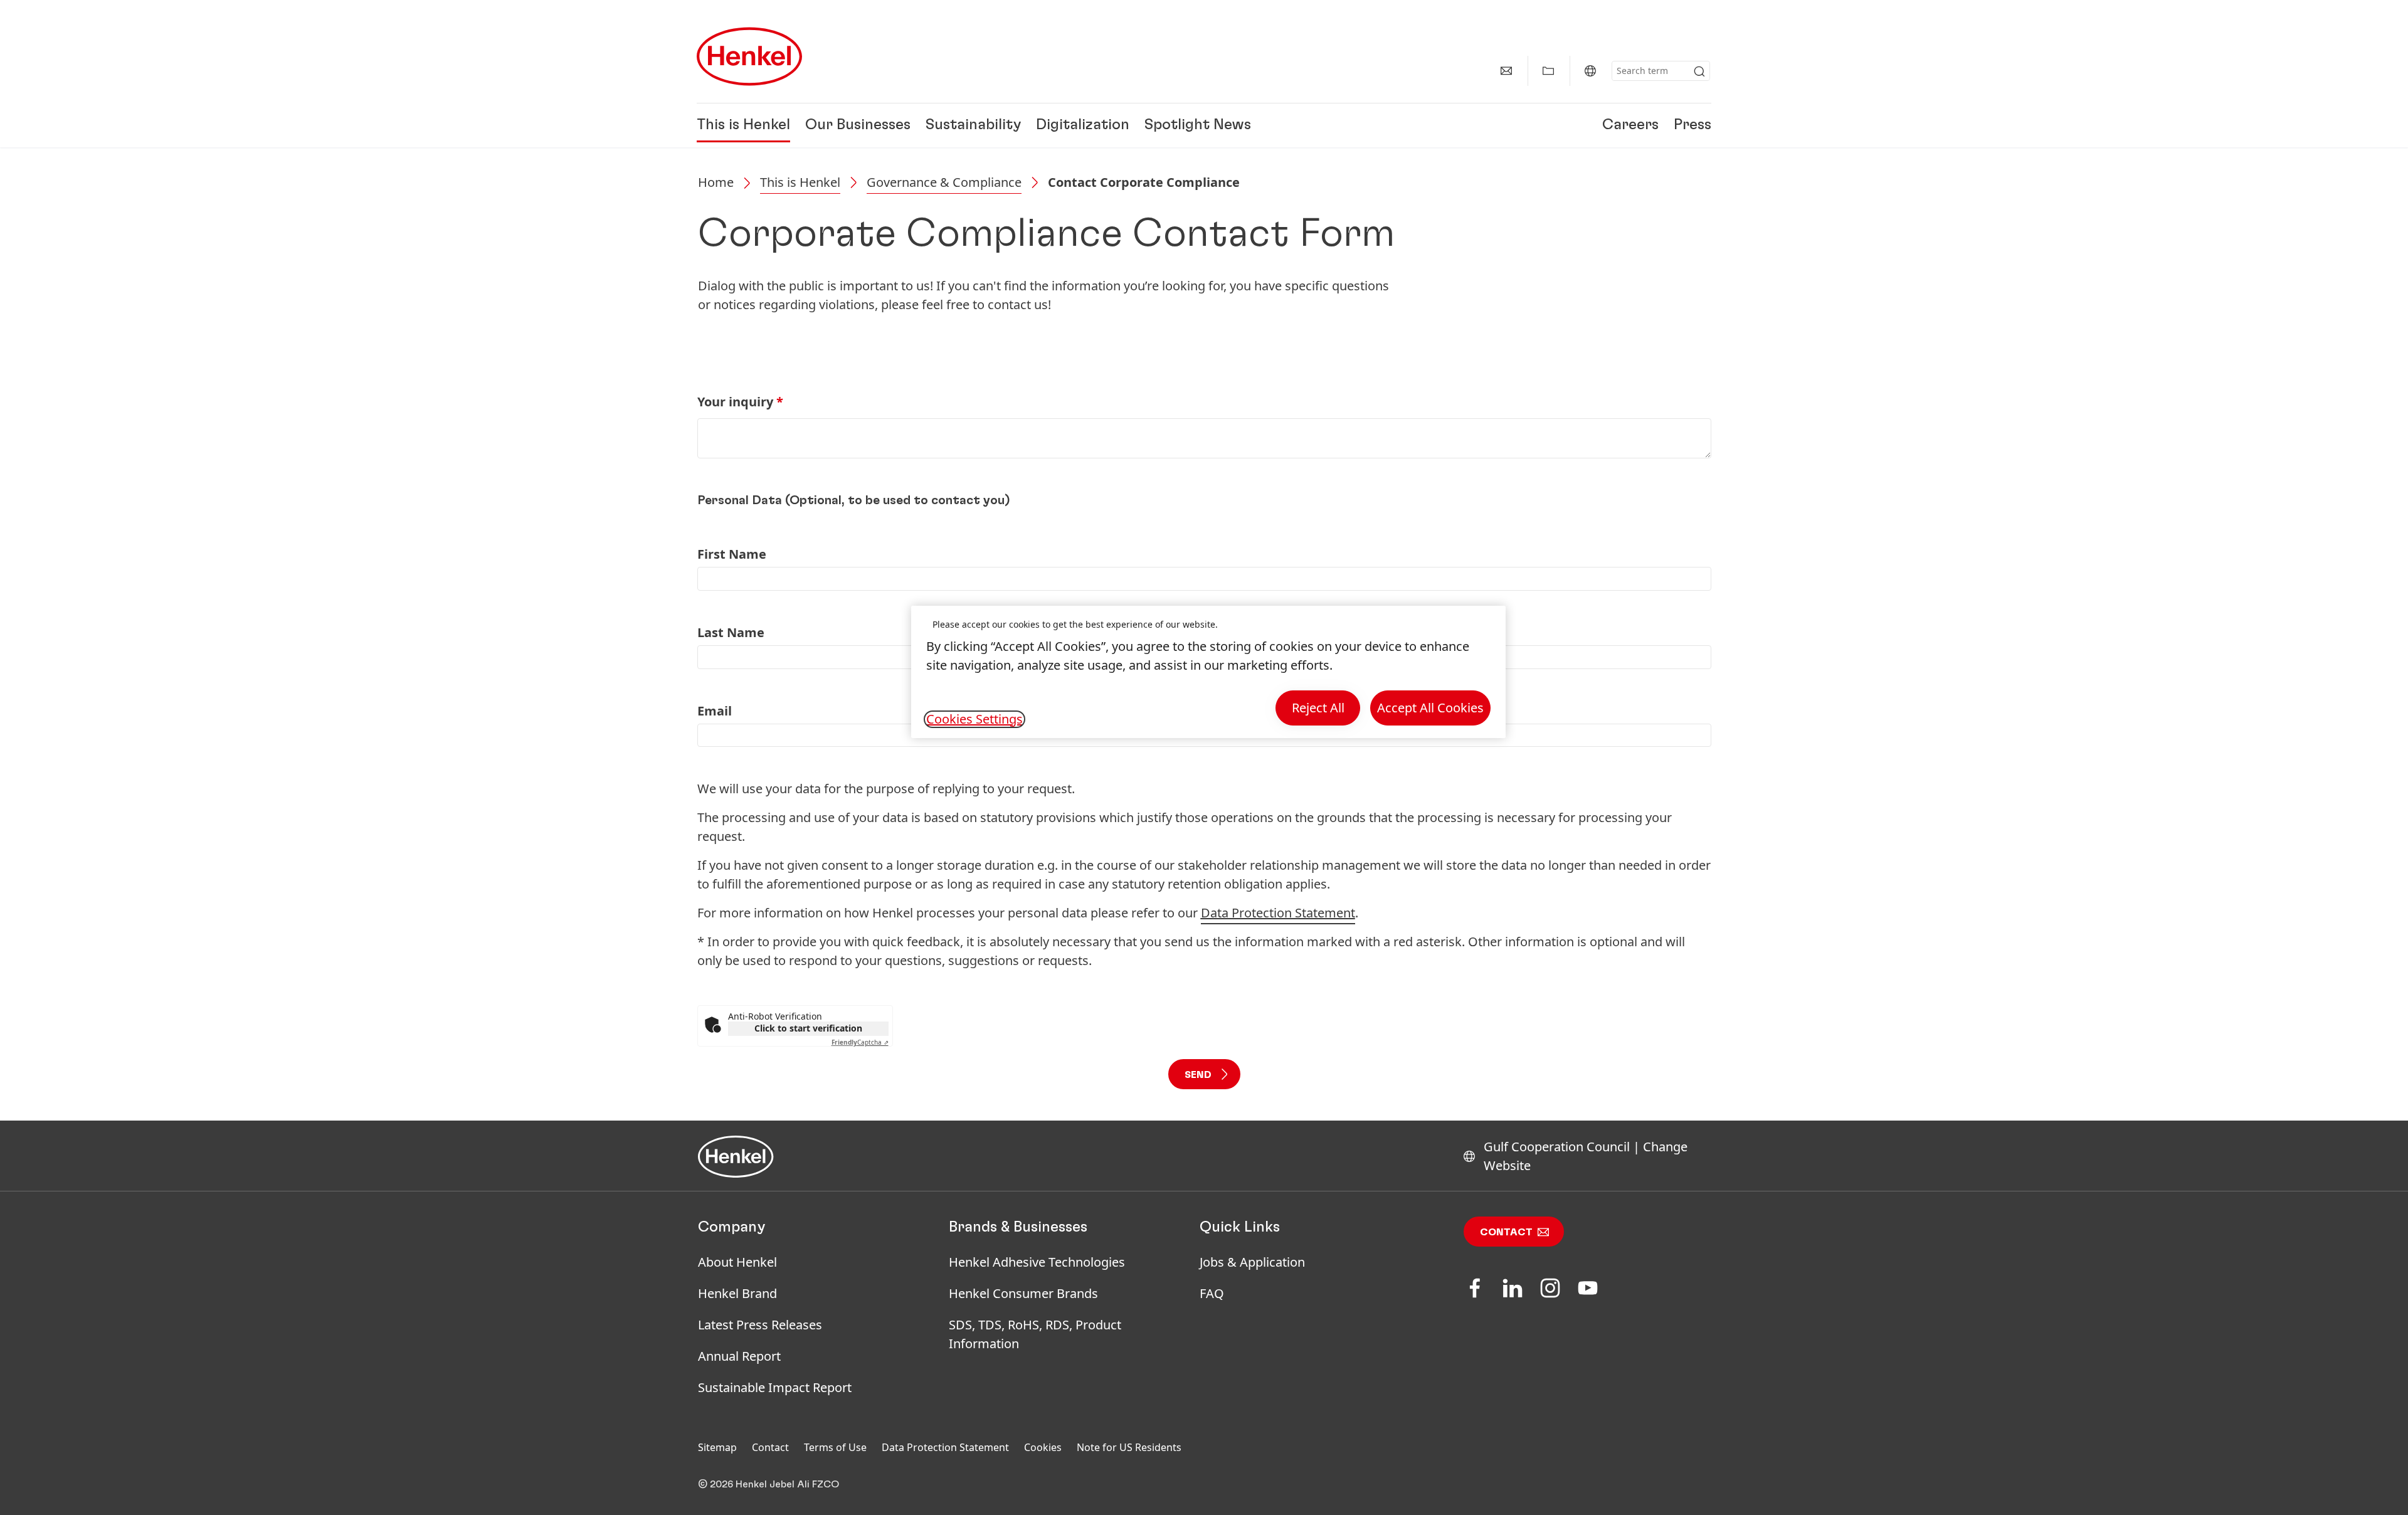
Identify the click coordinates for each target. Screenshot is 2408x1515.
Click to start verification (808, 1028)
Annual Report (739, 1356)
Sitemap (717, 1447)
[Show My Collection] (1548, 71)
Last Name (731, 632)
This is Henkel (743, 125)
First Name (732, 554)
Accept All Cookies (1430, 708)
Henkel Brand (737, 1293)
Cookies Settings (974, 719)
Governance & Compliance (944, 182)
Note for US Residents (1129, 1447)
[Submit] (1699, 71)
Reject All (1318, 708)
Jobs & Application (1252, 1262)
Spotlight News (1198, 125)
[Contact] (1506, 71)
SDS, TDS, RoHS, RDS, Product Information (1035, 1334)
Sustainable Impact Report (775, 1387)
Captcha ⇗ (860, 1042)
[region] (1208, 672)
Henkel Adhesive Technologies (1037, 1262)
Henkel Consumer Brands (1023, 1293)
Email (715, 711)
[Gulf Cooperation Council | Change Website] (1590, 71)
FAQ (1212, 1293)
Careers (1630, 125)
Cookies (1043, 1447)
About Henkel (737, 1262)
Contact (1506, 1232)
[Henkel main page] (749, 56)
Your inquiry (740, 402)
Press (1692, 125)
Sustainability (973, 125)
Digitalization (1083, 125)
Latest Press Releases (760, 1325)
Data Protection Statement (945, 1447)
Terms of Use (835, 1447)
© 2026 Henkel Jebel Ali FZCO (768, 1484)
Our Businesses (858, 125)
